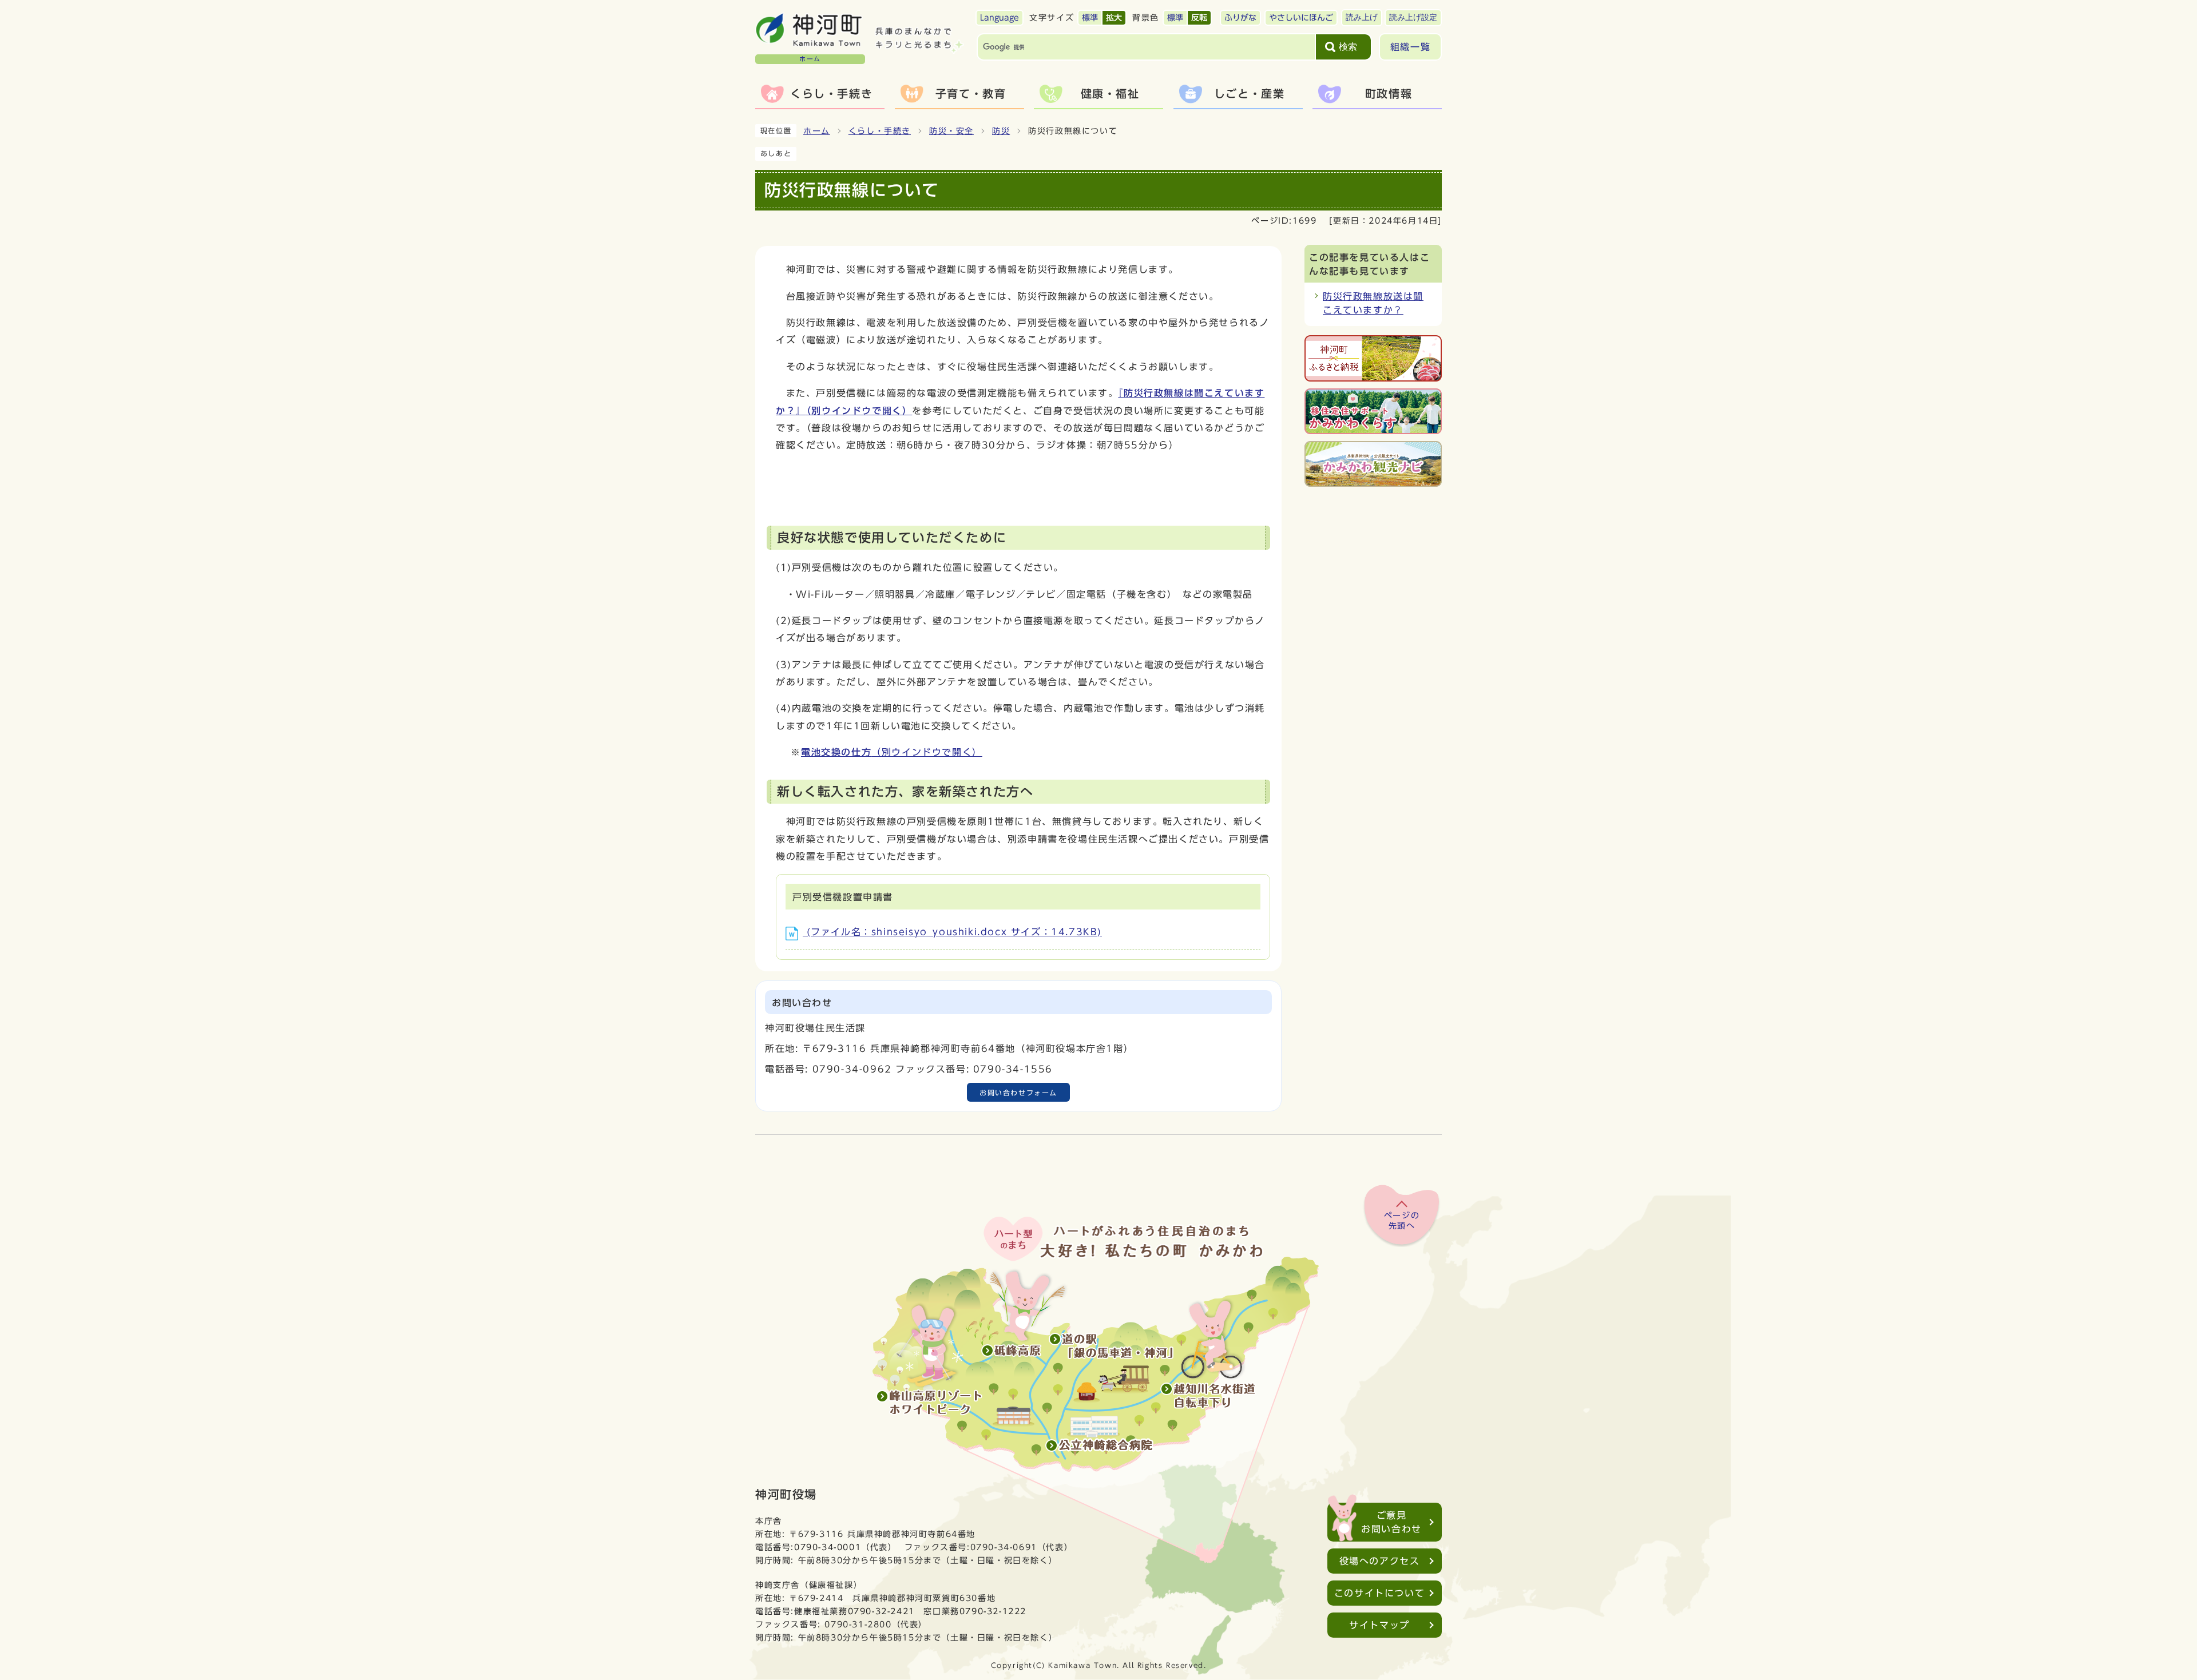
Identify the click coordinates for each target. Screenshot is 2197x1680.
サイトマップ (1379, 1625)
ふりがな (1240, 18)
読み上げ (1362, 17)
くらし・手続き (880, 131)
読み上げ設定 (1413, 17)
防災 (1001, 131)
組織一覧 (1410, 47)
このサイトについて (1379, 1593)
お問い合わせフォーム (1018, 1093)
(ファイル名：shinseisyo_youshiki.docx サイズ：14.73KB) (952, 932)
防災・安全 (951, 131)
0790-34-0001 (828, 1547)
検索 (1348, 47)
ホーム (817, 131)
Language (1000, 18)
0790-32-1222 (993, 1611)
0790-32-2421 (881, 1611)
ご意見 (1391, 1522)
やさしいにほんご (1301, 18)
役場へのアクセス (1380, 1561)
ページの (1402, 1221)
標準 (1090, 18)
